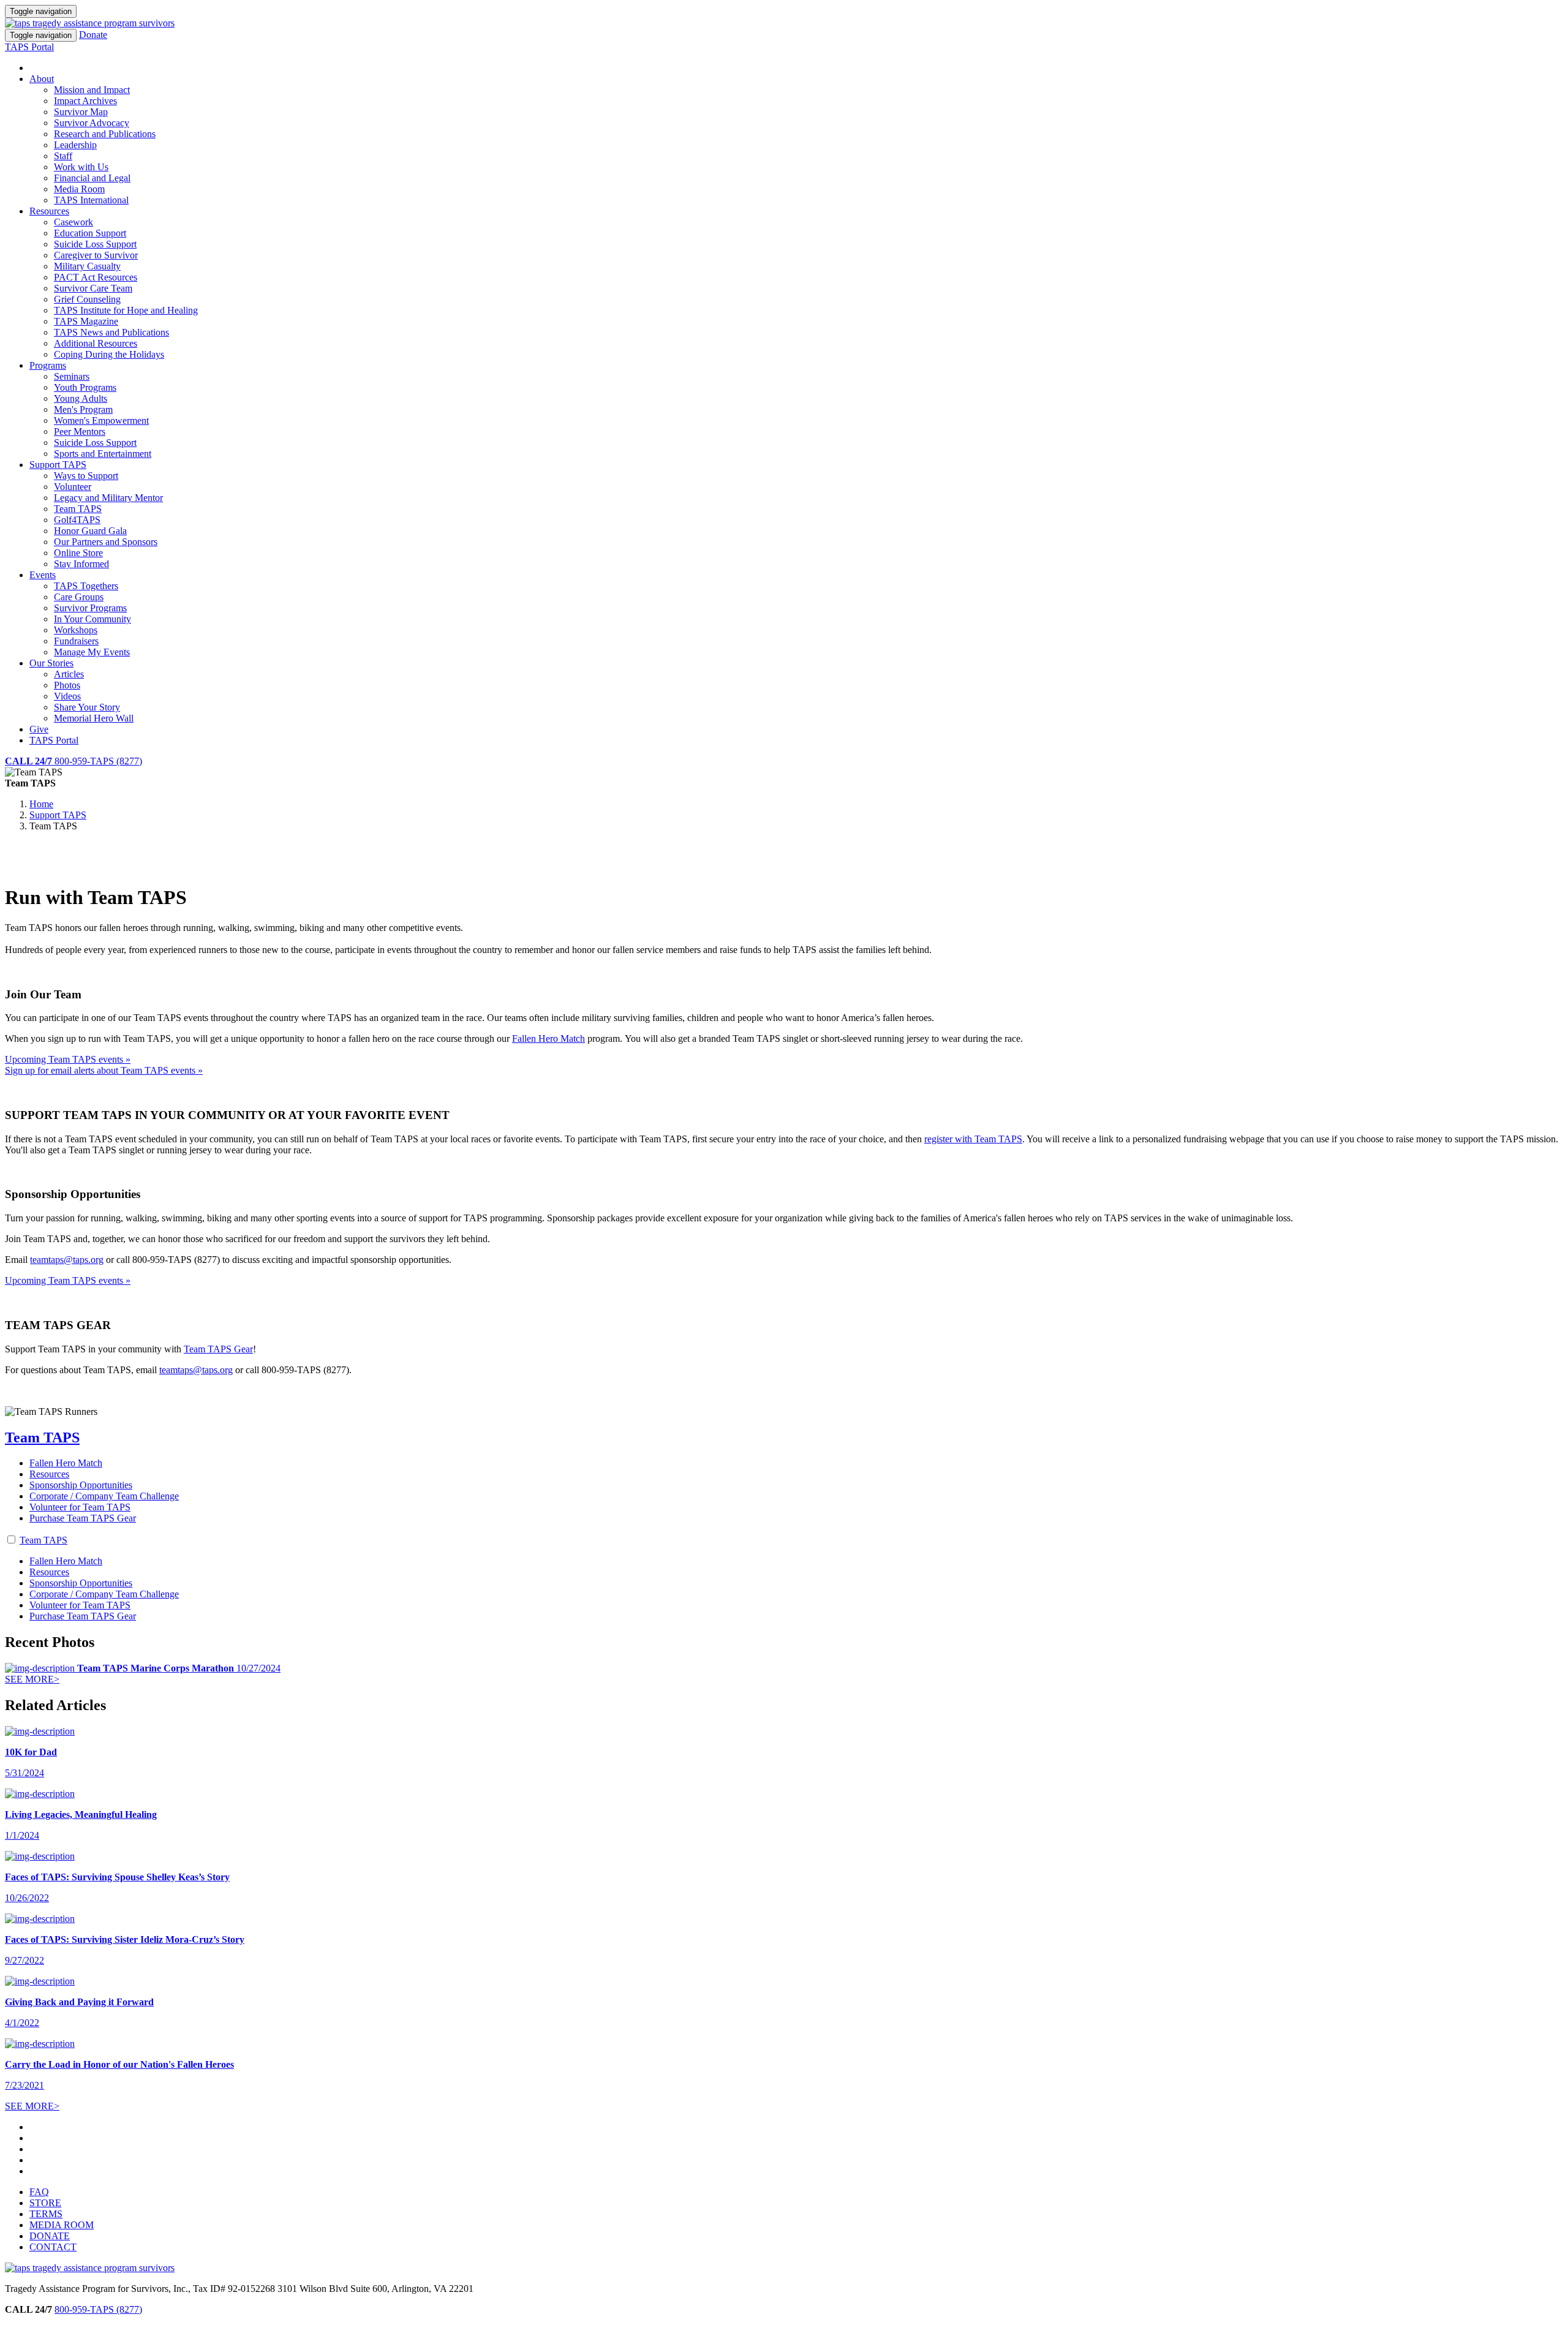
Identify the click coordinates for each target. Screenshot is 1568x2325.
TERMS (46, 2214)
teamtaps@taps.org (67, 1260)
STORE (45, 2203)
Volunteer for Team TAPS (80, 1507)
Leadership (75, 145)
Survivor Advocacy (92, 123)
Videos (67, 696)
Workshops (76, 630)
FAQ (39, 2192)
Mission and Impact (92, 90)
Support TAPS (58, 465)
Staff (63, 156)
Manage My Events (92, 652)
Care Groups (79, 597)
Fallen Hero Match (548, 1038)
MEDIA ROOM (62, 2225)
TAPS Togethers (86, 586)
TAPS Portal (29, 47)
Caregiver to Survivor (96, 255)
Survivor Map (81, 112)
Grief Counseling (87, 299)
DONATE (50, 2236)
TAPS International (91, 200)
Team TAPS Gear (218, 1349)
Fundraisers (76, 641)
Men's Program (83, 409)
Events (43, 575)
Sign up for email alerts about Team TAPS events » (104, 1070)
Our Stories (51, 663)
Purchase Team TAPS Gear (83, 1518)
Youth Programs (85, 387)
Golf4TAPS (77, 520)
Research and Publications (105, 134)
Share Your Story (87, 707)
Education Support (90, 233)
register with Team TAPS (973, 1139)
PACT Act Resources (96, 277)
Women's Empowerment (101, 420)
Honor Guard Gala (90, 531)
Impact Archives (85, 101)
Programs (48, 365)
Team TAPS (78, 509)
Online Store (78, 553)
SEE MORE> (32, 1679)
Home (41, 804)
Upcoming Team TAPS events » (68, 1059)
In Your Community (92, 619)
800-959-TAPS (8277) (98, 2309)
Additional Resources (96, 343)
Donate (93, 35)
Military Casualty (87, 266)
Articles (69, 674)
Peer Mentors (80, 431)
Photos (67, 685)
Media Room (79, 189)
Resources (49, 211)
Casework (73, 222)
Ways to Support (86, 476)
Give (39, 729)
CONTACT (53, 2247)
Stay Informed (81, 564)
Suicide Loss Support (95, 244)
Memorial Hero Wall (94, 718)
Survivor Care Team (93, 288)
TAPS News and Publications (111, 332)
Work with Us (81, 167)
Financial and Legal (92, 178)
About (42, 79)
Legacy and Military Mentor (108, 498)
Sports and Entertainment (103, 454)
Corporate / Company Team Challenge (104, 1496)
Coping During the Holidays (109, 354)
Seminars (72, 376)
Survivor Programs (90, 608)
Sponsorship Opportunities (81, 1485)
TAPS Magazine (86, 321)
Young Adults (81, 398)
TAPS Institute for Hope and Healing (126, 310)
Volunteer (73, 487)
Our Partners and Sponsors (106, 542)
